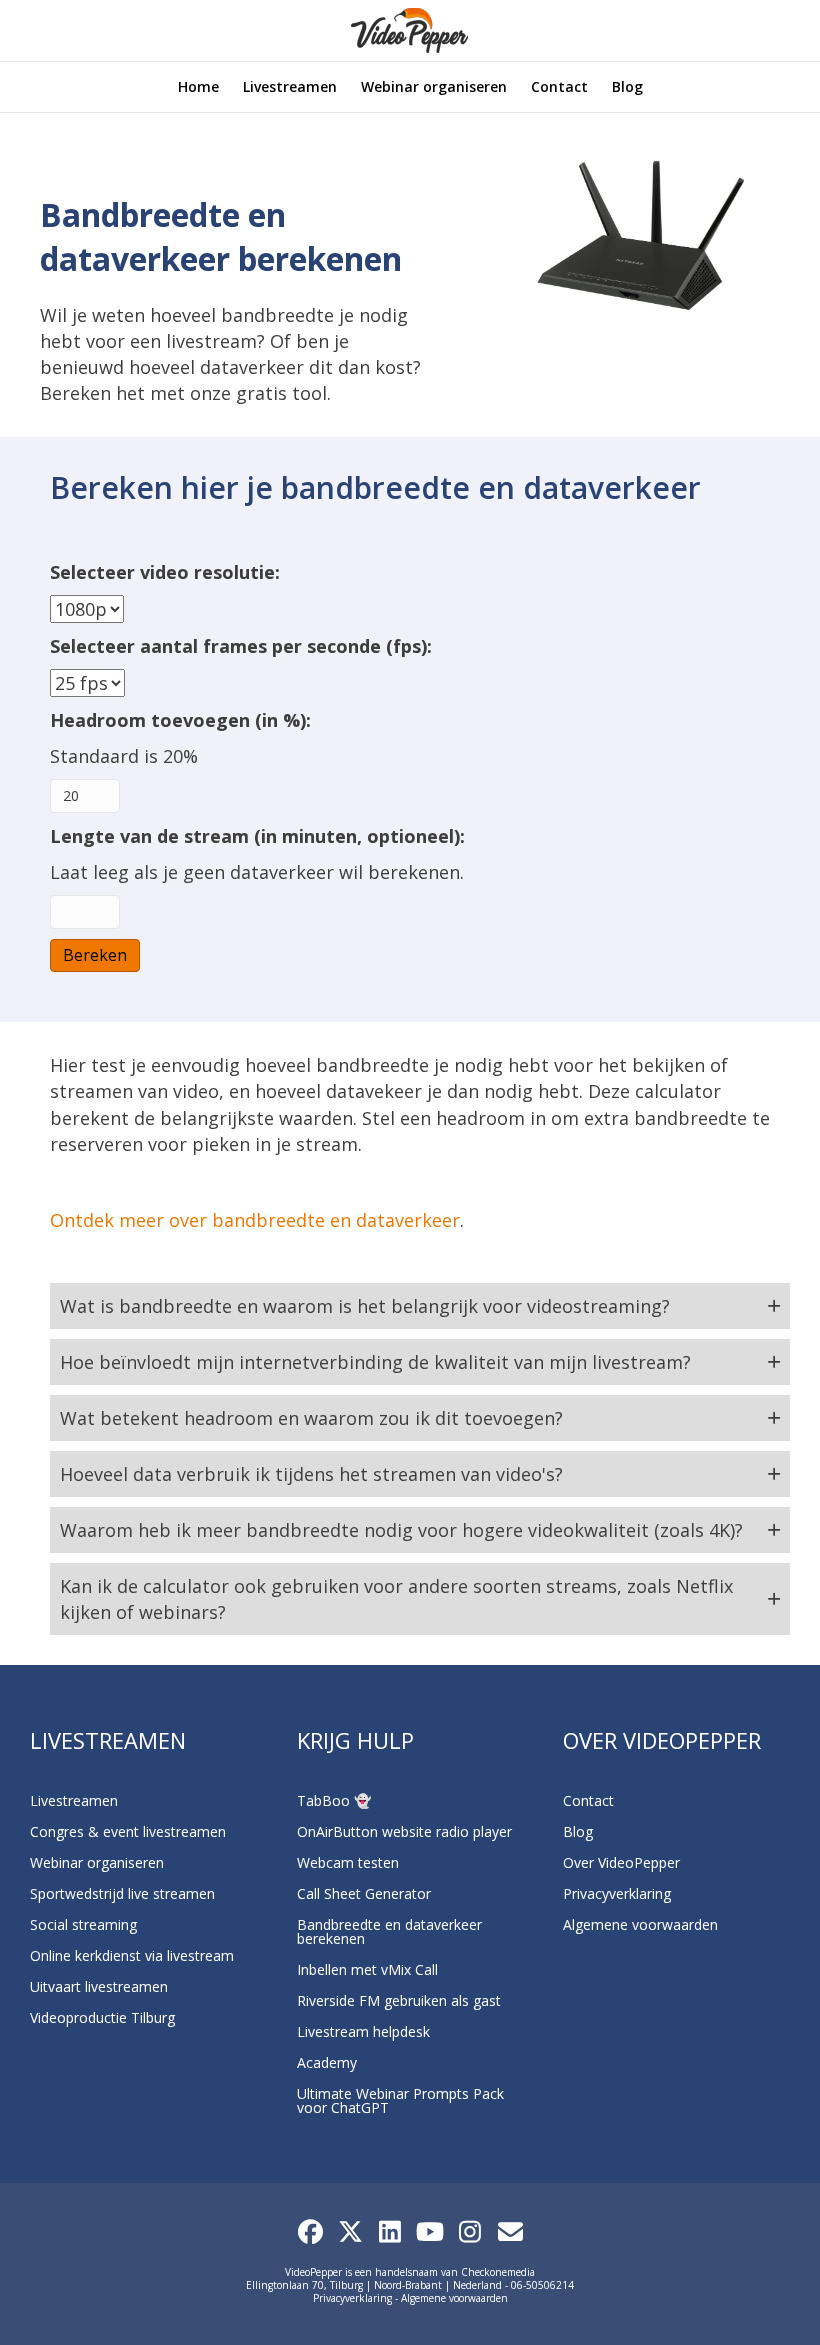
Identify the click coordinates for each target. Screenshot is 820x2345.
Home (198, 86)
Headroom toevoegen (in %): (180, 720)
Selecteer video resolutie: (165, 572)
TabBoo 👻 (334, 1800)
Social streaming (83, 1924)
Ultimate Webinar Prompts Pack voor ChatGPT (400, 2100)
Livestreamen (290, 86)
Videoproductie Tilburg (102, 2017)
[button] (420, 1306)
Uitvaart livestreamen (99, 1986)
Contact (559, 86)
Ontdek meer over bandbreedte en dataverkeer (255, 1220)
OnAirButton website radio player (404, 1831)
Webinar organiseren (434, 86)
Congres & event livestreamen (128, 1831)
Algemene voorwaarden (640, 1924)
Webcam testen (348, 1862)
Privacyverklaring (617, 1893)
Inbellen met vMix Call (367, 1969)
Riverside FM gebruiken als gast (399, 2000)
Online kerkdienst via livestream (132, 1955)
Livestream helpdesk (363, 2031)
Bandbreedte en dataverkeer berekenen (389, 1931)
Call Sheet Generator (364, 1893)
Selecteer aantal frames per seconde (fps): (241, 646)
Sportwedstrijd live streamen (122, 1893)
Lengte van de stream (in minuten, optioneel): (257, 836)
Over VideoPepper (621, 1862)
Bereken (95, 955)
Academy (327, 2062)
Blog (627, 86)
